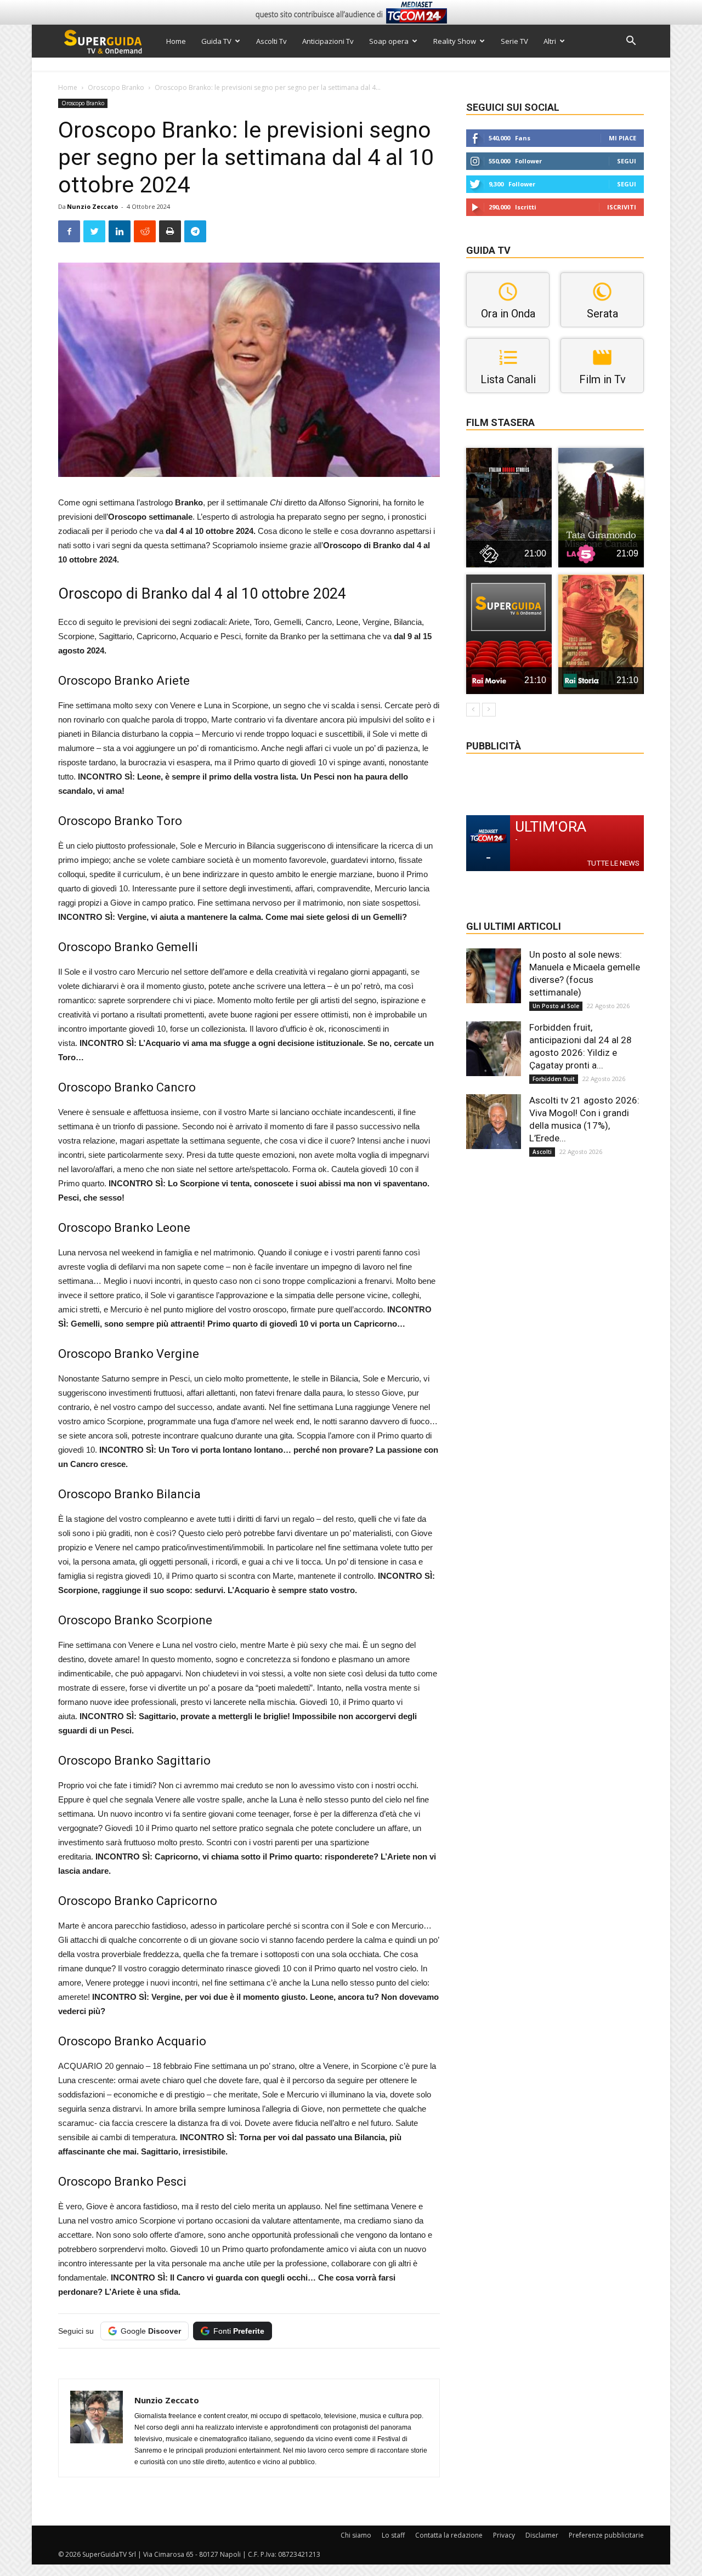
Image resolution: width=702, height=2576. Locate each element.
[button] (631, 42)
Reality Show (455, 41)
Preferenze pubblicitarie (606, 2535)
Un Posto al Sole (556, 1006)
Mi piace (622, 138)
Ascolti (542, 1152)
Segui (627, 161)
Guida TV (216, 41)
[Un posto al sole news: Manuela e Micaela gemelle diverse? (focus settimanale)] (494, 976)
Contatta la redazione (449, 2535)
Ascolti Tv (271, 41)
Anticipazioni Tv (328, 41)
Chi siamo (356, 2535)
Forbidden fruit (554, 1079)
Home (176, 41)
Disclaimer (542, 2535)
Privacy (504, 2535)
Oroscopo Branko (116, 87)
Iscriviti (622, 207)
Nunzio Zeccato (92, 206)
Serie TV (514, 41)
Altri (550, 41)
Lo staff (393, 2535)
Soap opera (389, 41)
